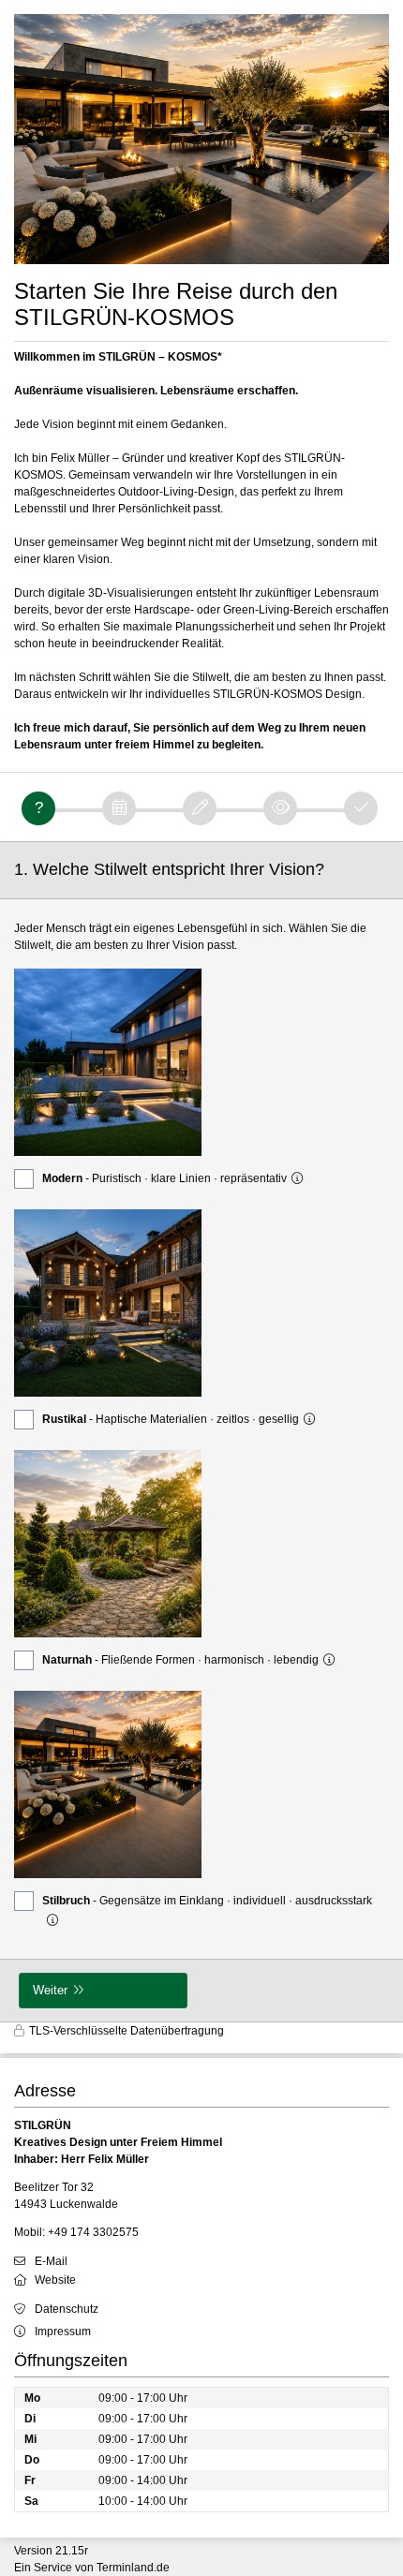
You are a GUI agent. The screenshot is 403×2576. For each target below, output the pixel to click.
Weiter (50, 1990)
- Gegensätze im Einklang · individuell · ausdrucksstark (207, 1901)
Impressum (63, 2332)
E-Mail (51, 2261)
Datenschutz (67, 2309)
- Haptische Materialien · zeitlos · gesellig (171, 1419)
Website (55, 2280)
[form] (201, 1432)
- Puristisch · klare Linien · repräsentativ (164, 1178)
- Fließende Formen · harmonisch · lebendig (180, 1660)
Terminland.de (133, 2568)
